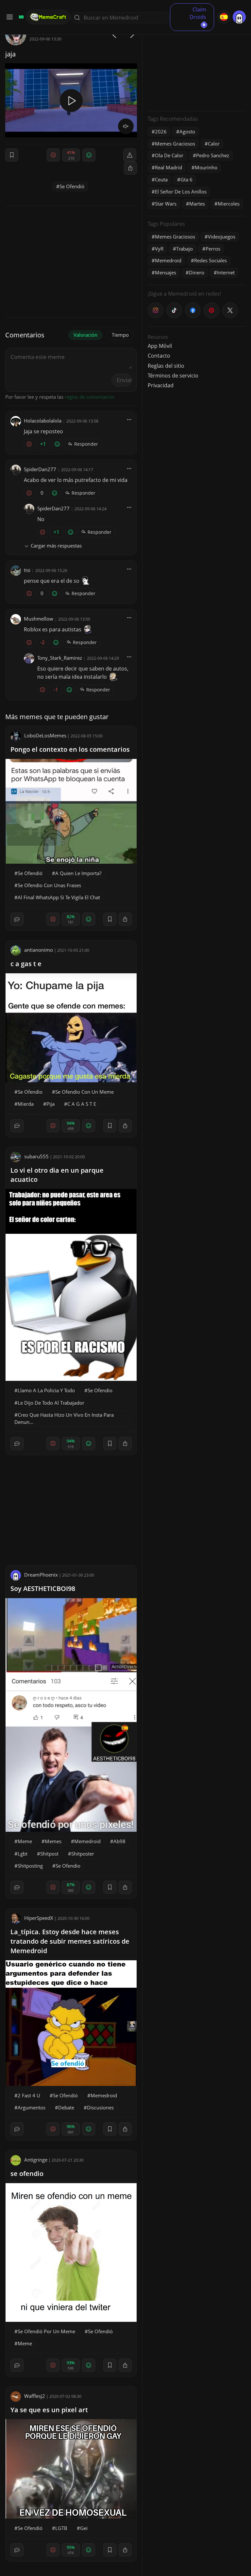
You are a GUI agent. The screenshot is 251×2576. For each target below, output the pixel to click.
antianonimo (39, 950)
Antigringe (36, 2160)
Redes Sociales (210, 260)
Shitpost (49, 1854)
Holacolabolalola (43, 421)
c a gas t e (26, 964)
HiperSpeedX (39, 1918)
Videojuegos (222, 237)
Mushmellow (39, 619)
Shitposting (30, 1866)
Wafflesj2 (35, 2396)
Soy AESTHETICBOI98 (43, 1589)
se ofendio (27, 2174)
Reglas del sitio (166, 366)
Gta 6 (186, 179)
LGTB (61, 2528)
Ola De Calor (169, 155)
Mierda (26, 1104)
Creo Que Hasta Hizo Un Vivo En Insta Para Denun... (64, 1418)
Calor (214, 144)
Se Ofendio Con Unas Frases (49, 885)
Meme (25, 1841)
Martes (197, 204)
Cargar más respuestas (56, 546)
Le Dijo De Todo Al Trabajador (51, 1403)
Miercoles (229, 204)
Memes (53, 1841)
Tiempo (120, 335)
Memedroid (87, 1841)
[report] (130, 155)
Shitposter (83, 1854)
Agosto (187, 131)
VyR (159, 249)
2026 (161, 131)
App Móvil (160, 346)
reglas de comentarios (90, 397)
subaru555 (36, 1156)
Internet (226, 272)
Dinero (197, 272)
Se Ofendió (72, 186)
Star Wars (166, 204)
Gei (84, 2528)
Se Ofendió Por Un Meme (46, 2331)
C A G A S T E (82, 1104)
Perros (213, 249)
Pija (50, 1104)
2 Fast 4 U (29, 2095)
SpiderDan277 (40, 469)
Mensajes (166, 272)
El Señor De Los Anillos (181, 192)
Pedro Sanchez (213, 155)
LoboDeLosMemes (45, 735)
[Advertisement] (197, 65)
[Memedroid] (20, 17)
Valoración (85, 335)
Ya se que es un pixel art (49, 2410)
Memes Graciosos (175, 144)
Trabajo (184, 249)
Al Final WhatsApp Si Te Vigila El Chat (59, 897)
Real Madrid (168, 167)
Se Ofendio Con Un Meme (84, 1092)
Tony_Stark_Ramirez (60, 658)
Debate (66, 2107)
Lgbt (23, 1854)
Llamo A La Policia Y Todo (46, 1390)
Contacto (159, 356)
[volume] (126, 126)
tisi (27, 570)
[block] (130, 168)
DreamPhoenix (41, 1575)
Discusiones (100, 2107)
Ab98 (119, 1841)
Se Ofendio (30, 1092)
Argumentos (32, 2107)
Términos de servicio (173, 376)
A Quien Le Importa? (78, 873)
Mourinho (206, 167)
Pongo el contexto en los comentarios (70, 749)
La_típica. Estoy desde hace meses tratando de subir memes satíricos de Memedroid (70, 1941)
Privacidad (161, 385)
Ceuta (161, 179)
